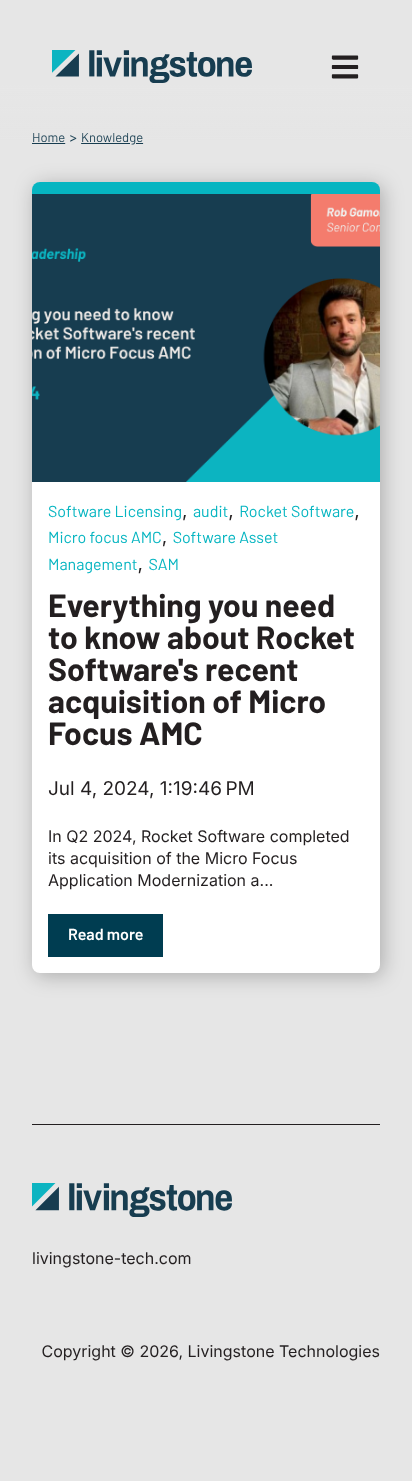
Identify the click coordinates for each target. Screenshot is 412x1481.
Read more (105, 934)
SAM (163, 564)
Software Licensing (115, 511)
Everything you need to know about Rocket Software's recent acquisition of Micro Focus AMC (201, 669)
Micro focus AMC (105, 537)
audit (210, 511)
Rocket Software (296, 511)
